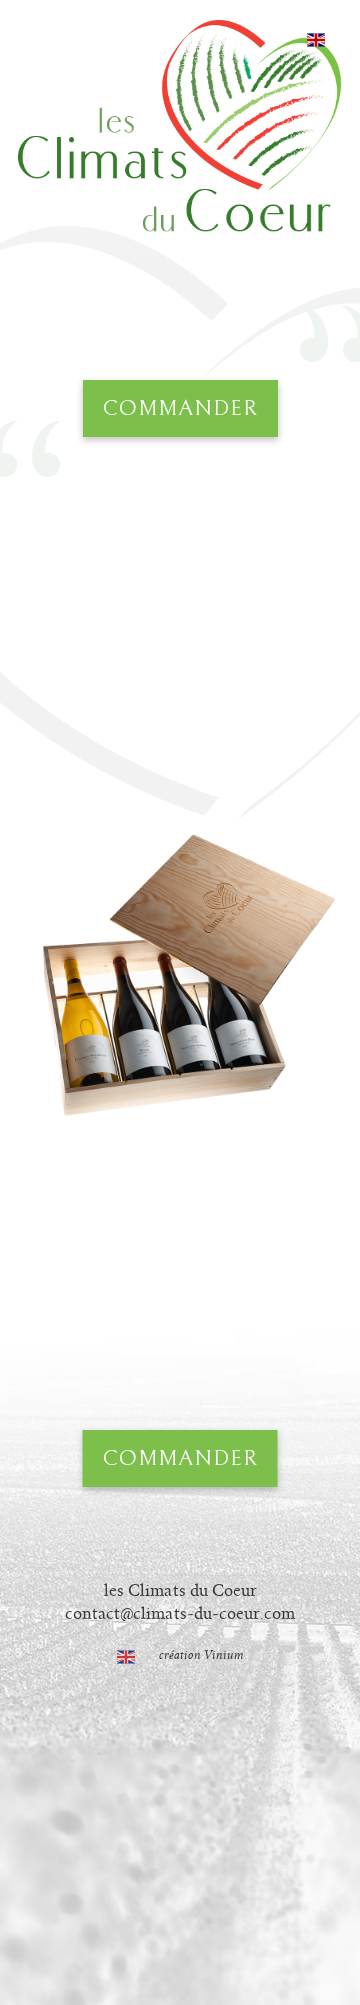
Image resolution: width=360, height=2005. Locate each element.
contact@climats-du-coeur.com (180, 1614)
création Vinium (201, 1655)
